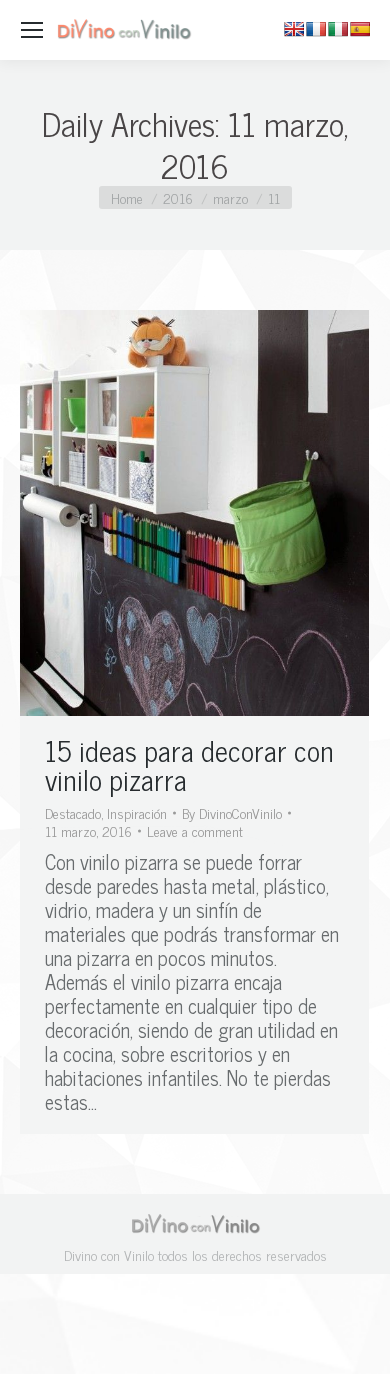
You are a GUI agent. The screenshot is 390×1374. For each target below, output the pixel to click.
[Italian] (338, 29)
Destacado (73, 812)
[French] (316, 29)
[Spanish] (360, 29)
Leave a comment (195, 831)
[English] (294, 29)
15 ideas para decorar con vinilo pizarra (189, 764)
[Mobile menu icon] (32, 30)
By (232, 813)
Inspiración (137, 812)
